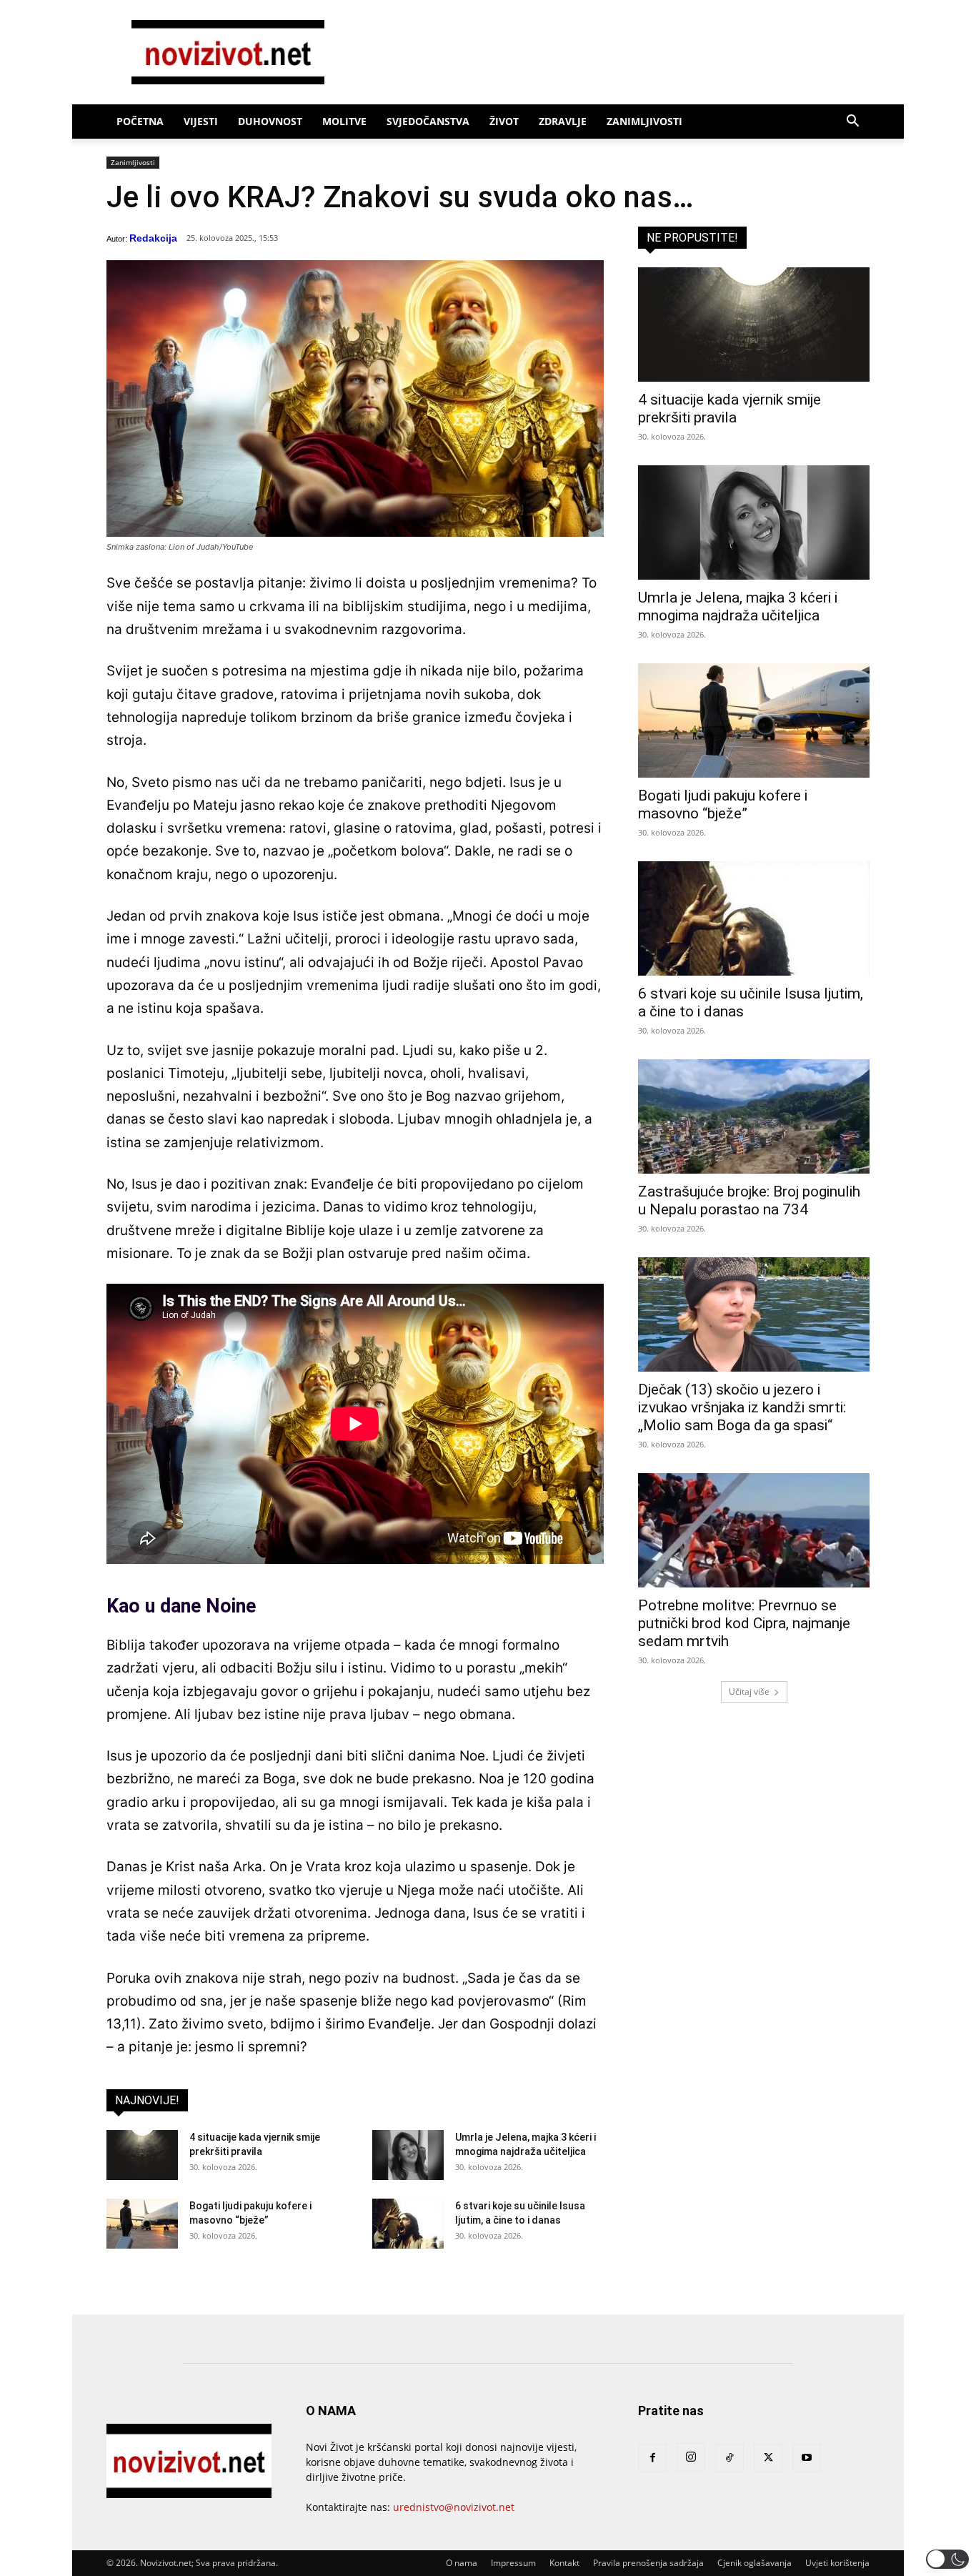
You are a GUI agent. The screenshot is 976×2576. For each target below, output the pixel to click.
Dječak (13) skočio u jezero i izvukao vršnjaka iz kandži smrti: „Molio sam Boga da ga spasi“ (742, 1407)
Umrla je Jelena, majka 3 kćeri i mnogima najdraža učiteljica (738, 606)
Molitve (344, 121)
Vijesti (201, 121)
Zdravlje (563, 121)
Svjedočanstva (428, 121)
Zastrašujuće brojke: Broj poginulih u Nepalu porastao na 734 (749, 1200)
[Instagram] (691, 2457)
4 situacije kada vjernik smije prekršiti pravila (729, 408)
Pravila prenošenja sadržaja (648, 2563)
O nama (462, 2563)
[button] (852, 123)
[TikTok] (729, 2458)
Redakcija (153, 238)
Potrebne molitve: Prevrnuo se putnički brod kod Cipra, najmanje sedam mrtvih (744, 1623)
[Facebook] (652, 2458)
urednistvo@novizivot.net (454, 2507)
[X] (768, 2458)
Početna (140, 121)
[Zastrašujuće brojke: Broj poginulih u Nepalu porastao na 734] (754, 1116)
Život (504, 121)
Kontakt (564, 2563)
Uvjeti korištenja (837, 2563)
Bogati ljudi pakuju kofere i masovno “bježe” (723, 804)
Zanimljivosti (644, 121)
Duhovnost (270, 121)
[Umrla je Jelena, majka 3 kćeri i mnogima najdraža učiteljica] (408, 2155)
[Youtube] (807, 2458)
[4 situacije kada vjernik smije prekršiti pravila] (142, 2155)
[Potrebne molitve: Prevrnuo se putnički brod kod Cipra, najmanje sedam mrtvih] (754, 1530)
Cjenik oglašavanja (755, 2563)
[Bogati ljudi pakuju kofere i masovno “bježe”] (142, 2224)
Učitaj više (749, 1691)
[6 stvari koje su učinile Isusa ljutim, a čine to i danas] (408, 2224)
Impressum (513, 2563)
